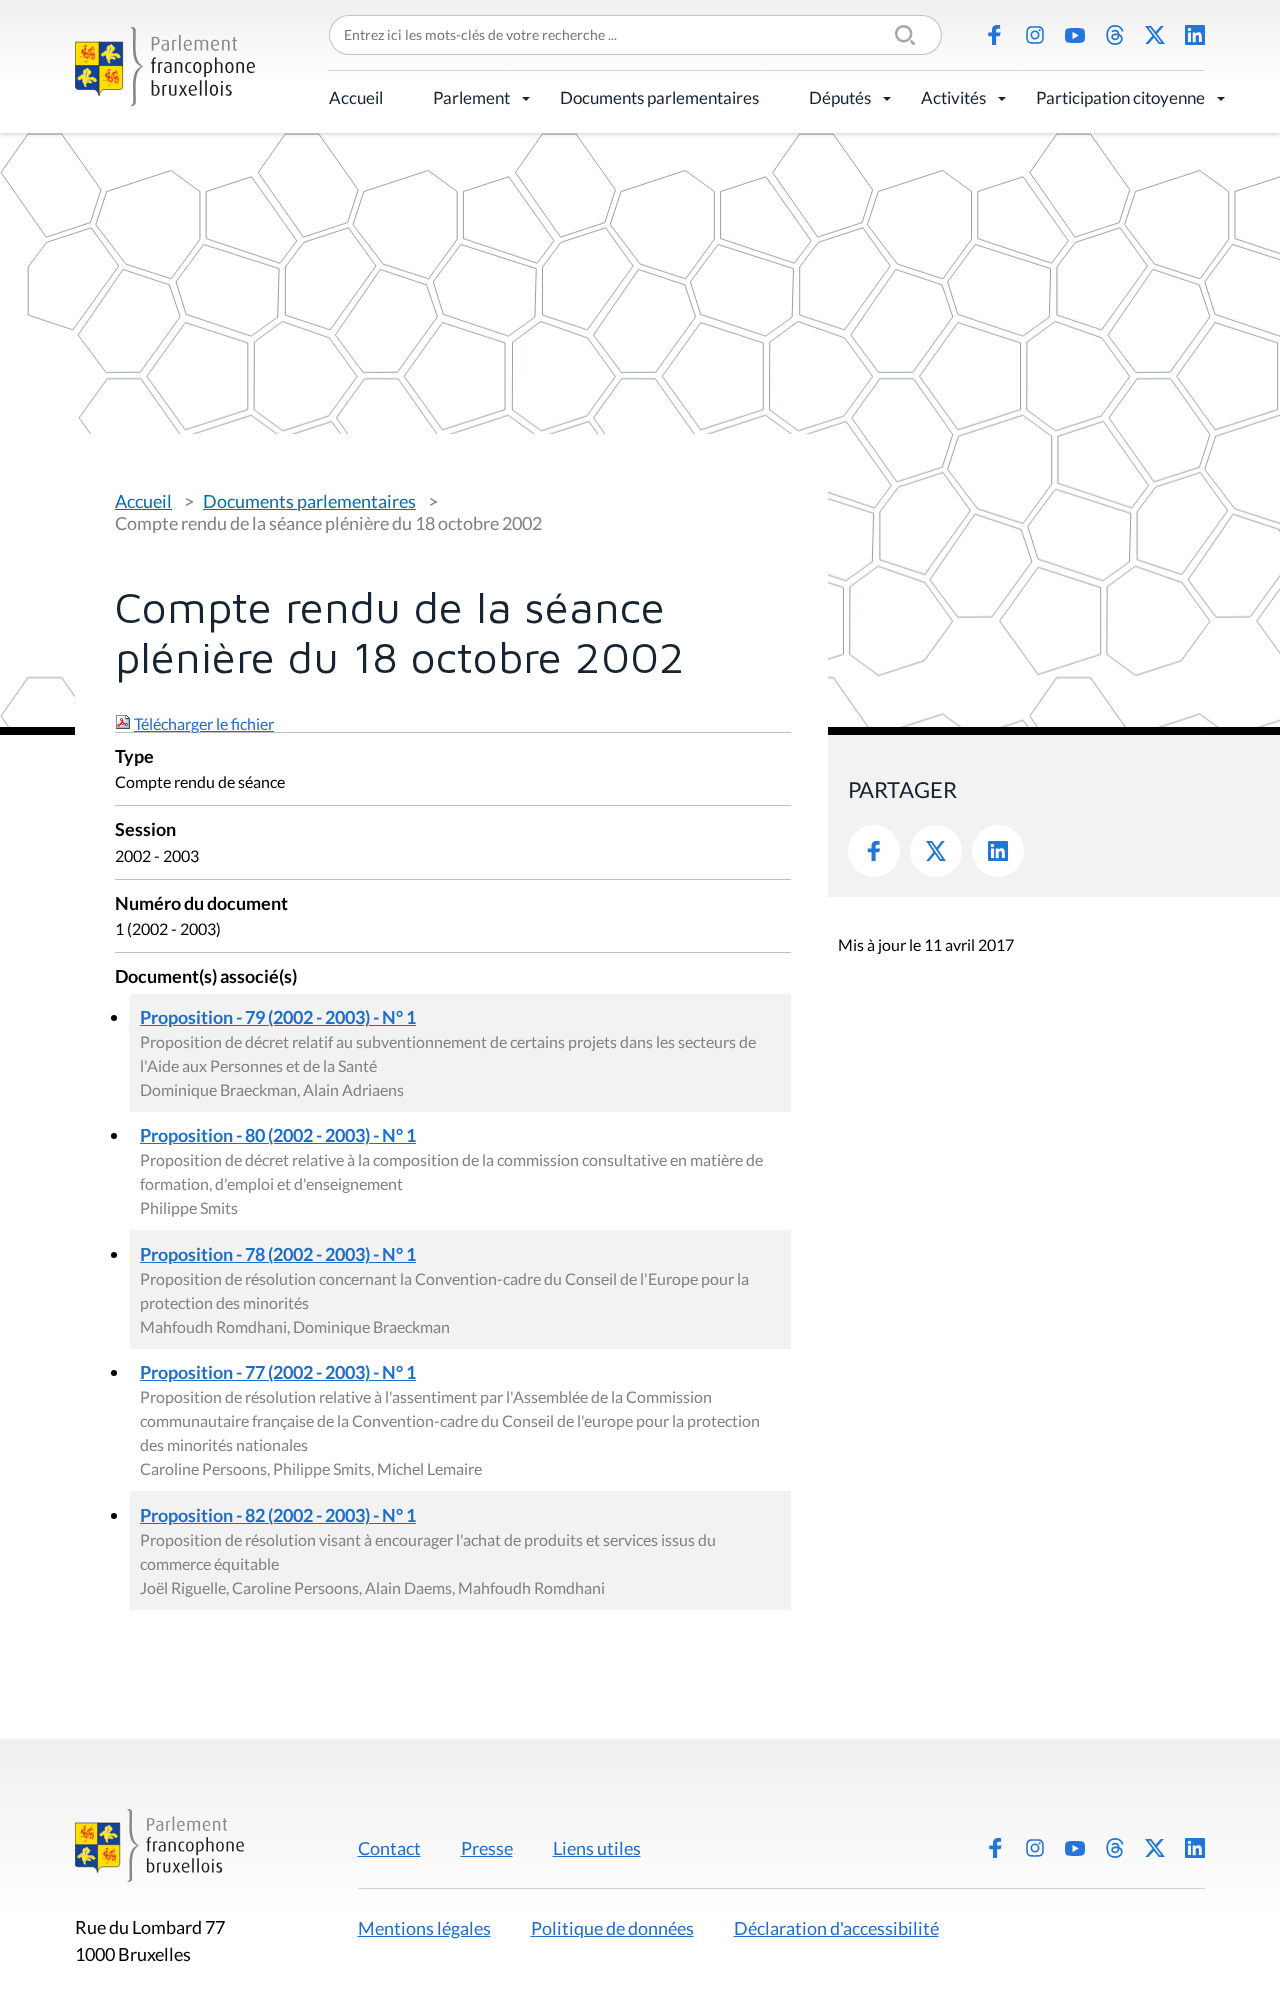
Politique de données (612, 1928)
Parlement (471, 97)
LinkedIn (1195, 35)
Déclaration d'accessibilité (836, 1928)
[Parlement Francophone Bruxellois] (165, 66)
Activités (953, 97)
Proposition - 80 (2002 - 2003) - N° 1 (278, 1135)
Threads (1115, 35)
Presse (487, 1848)
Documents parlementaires (659, 97)
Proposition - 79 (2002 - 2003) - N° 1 (278, 1017)
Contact (389, 1848)
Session (145, 830)
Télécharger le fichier (204, 723)
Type (134, 757)
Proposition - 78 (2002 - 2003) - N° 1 (278, 1254)
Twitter (936, 851)
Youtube (1075, 35)
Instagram (1035, 35)
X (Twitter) (1155, 35)
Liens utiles (597, 1848)
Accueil (356, 97)
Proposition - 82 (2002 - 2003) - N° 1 (278, 1515)
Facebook (995, 35)
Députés (840, 97)
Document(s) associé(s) (206, 977)
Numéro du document (201, 904)
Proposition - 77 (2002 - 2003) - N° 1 (278, 1372)
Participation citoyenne (1120, 97)
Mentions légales (424, 1928)
